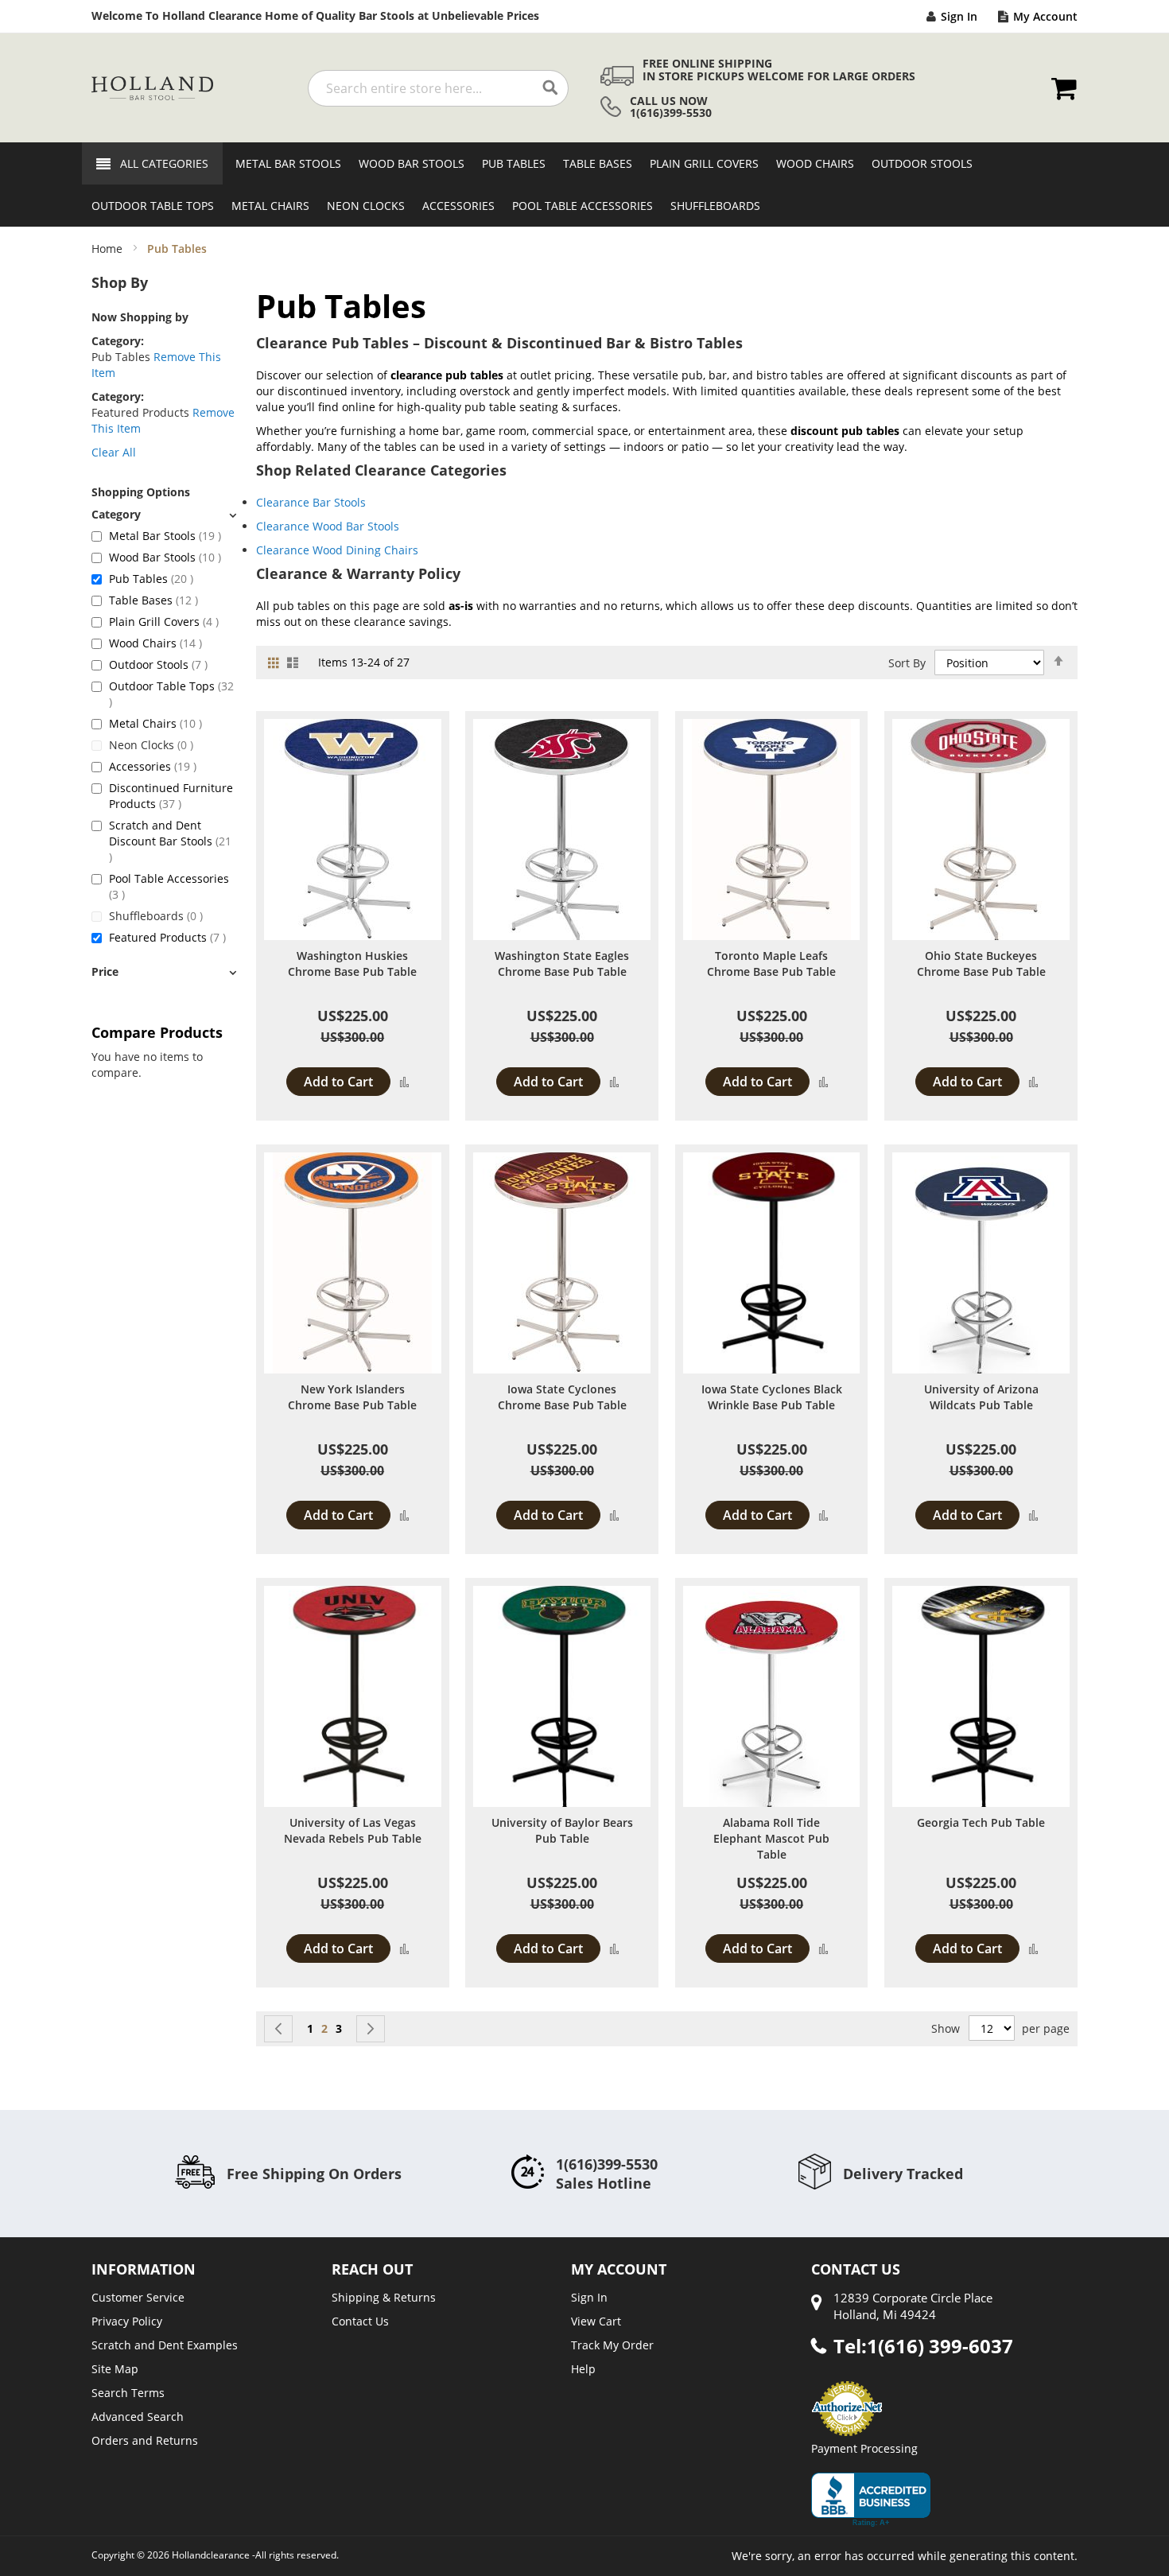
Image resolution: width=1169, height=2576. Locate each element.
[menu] (584, 185)
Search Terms (128, 2393)
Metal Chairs (155, 723)
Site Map (115, 2369)
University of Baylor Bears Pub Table (562, 1830)
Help (583, 2369)
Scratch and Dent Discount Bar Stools (170, 841)
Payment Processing (864, 2448)
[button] (404, 1081)
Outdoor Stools (158, 664)
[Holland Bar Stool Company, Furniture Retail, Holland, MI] (871, 2500)
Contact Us (360, 2321)
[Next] (371, 2029)
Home (109, 249)
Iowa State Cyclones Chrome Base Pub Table (562, 1397)
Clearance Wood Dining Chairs (337, 550)
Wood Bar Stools (165, 557)
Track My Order (612, 2345)
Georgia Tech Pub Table (981, 1822)
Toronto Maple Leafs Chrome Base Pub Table (771, 964)
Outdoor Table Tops (171, 694)
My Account (1045, 16)
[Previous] (278, 2029)
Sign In (959, 16)
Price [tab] (105, 971)
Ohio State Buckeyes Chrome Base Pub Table (981, 964)
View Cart (596, 2321)
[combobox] (438, 88)
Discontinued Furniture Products (171, 796)
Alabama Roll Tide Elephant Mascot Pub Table (771, 1838)
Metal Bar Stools (165, 536)
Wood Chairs (155, 643)
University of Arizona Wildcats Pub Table (981, 1397)
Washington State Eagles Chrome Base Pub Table (562, 964)
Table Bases (153, 600)
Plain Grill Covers (164, 622)
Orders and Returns (145, 2440)
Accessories (153, 766)
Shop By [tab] (120, 282)
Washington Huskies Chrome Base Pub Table (352, 964)
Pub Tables (151, 579)
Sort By (907, 663)
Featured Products (167, 937)
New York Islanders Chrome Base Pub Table (352, 1397)
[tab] (164, 514)
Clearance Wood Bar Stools (328, 526)
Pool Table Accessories (169, 886)
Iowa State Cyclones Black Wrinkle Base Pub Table (772, 1397)
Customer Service (138, 2297)
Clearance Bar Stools (311, 502)
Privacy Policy (127, 2321)
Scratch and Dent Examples (165, 2345)
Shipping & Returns (384, 2297)
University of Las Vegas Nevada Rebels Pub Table (353, 1830)
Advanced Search (138, 2417)
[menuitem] (284, 163)
